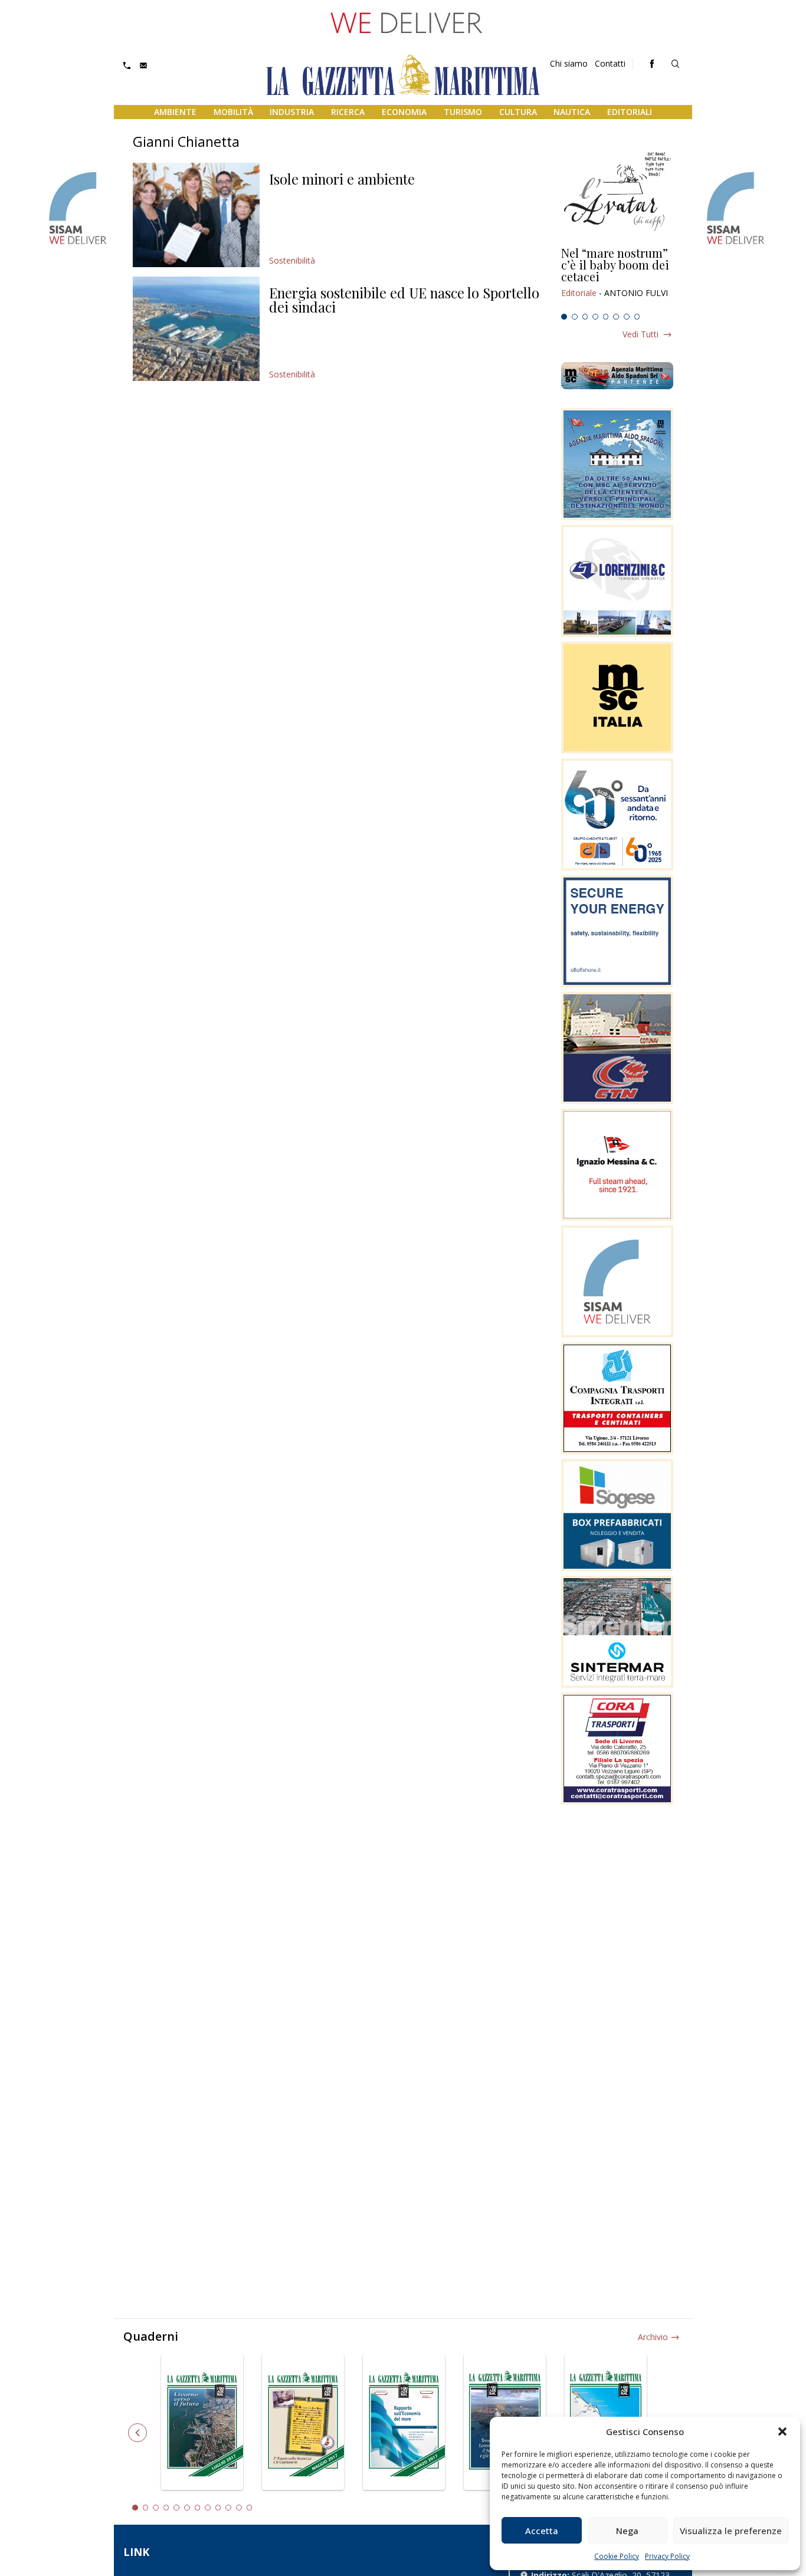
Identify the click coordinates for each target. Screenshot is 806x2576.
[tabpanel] (617, 278)
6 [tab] (616, 317)
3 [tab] (585, 317)
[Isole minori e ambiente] (196, 215)
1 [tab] (564, 317)
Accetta (542, 2531)
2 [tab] (575, 317)
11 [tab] (239, 2508)
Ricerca (348, 112)
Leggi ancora (617, 278)
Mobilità (233, 112)
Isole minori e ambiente (342, 179)
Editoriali (630, 112)
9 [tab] (218, 2508)
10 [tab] (228, 2508)
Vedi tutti (640, 334)
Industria (292, 112)
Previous (137, 2433)
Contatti (610, 63)
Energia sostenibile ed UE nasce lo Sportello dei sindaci (404, 300)
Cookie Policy (617, 2556)
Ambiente (175, 112)
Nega (627, 2531)
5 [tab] (606, 317)
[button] (782, 2432)
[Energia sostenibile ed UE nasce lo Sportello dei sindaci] (196, 329)
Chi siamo (569, 63)
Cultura (518, 112)
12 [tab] (250, 2508)
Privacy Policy (667, 2556)
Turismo (463, 112)
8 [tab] (637, 317)
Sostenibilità (292, 260)
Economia (404, 112)
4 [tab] (595, 317)
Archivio (653, 2337)
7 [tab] (627, 317)
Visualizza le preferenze (731, 2531)
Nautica (572, 112)
